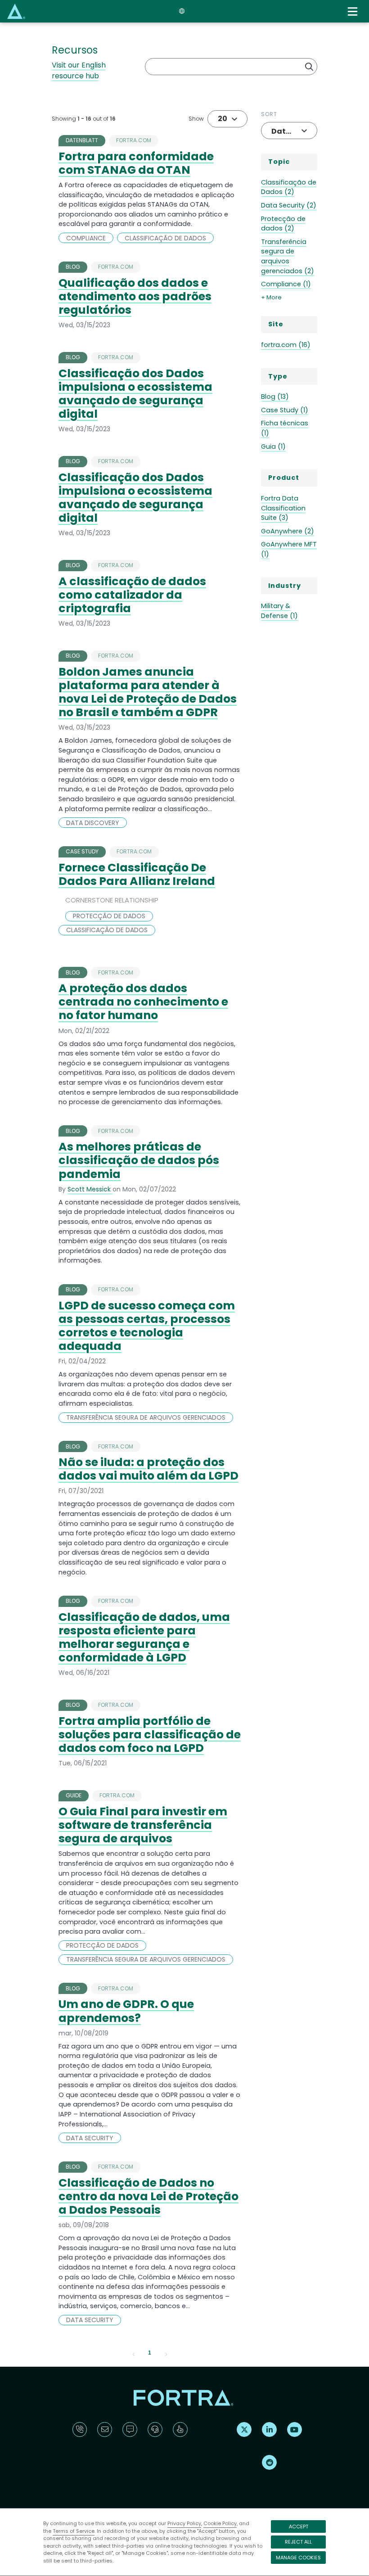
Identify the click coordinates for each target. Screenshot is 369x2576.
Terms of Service (74, 2531)
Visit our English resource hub (79, 70)
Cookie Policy (220, 2523)
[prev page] (134, 2353)
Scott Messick (90, 1189)
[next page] (166, 2353)
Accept (299, 2526)
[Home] (16, 11)
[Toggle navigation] (354, 11)
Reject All (298, 2542)
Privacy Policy (184, 2523)
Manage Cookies (298, 2558)
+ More (271, 297)
